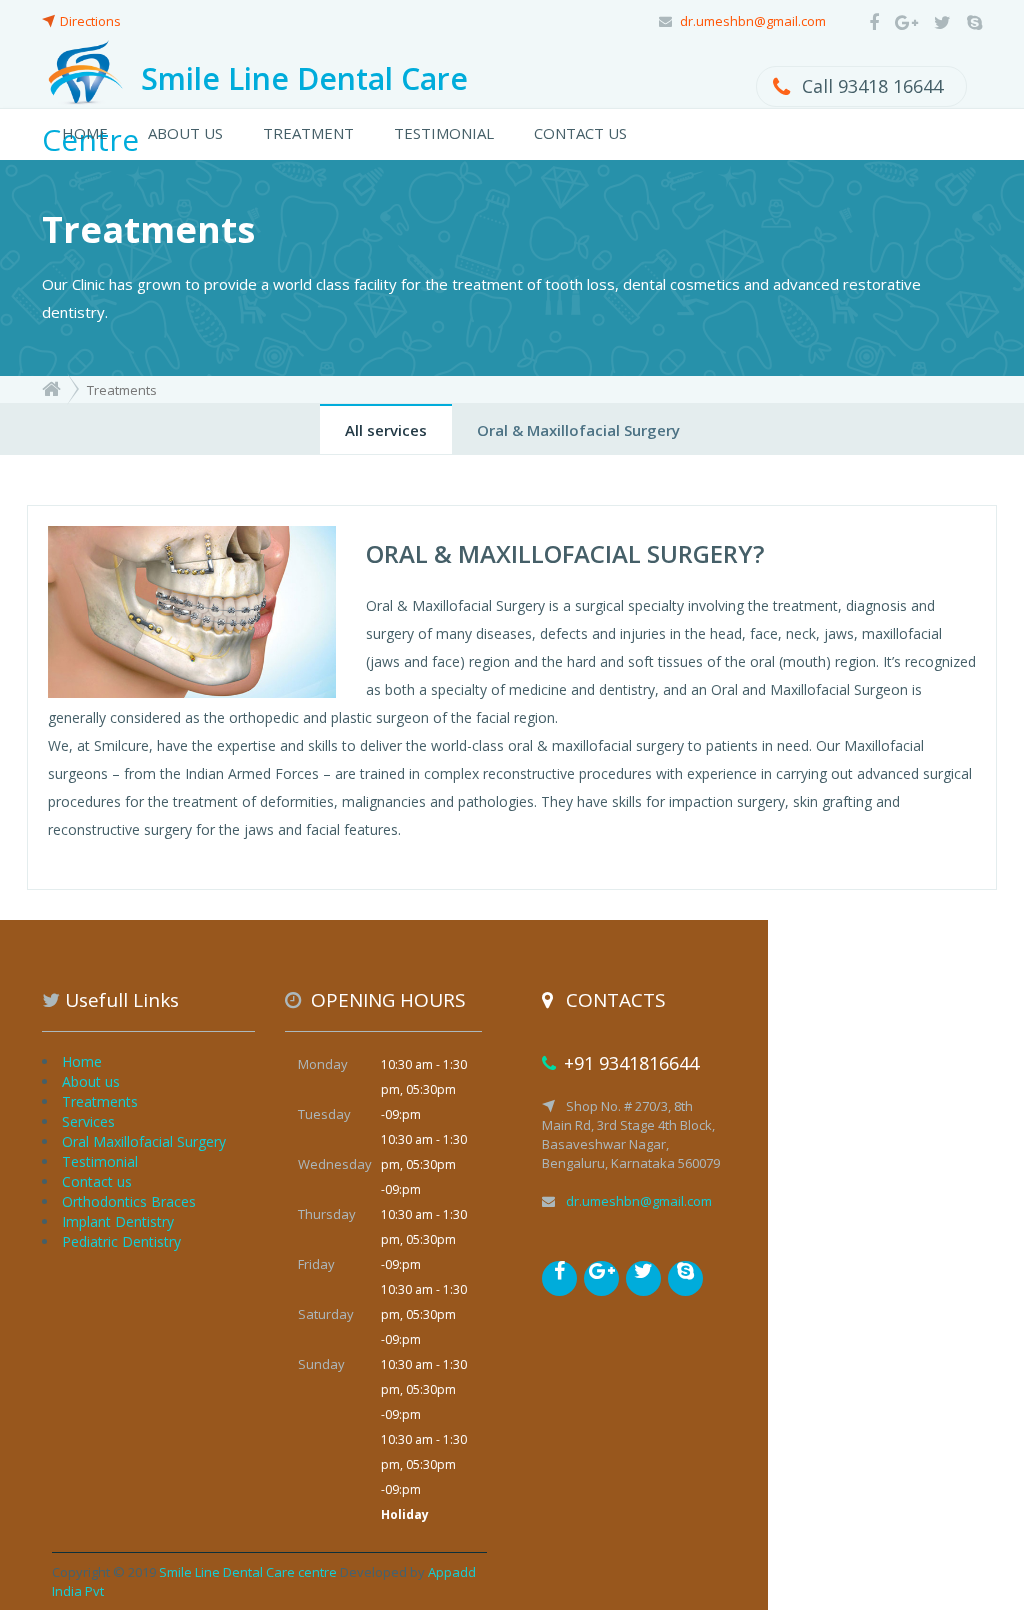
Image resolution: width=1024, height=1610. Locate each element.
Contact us (97, 1181)
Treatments (100, 1101)
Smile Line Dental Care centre (248, 1572)
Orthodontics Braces (129, 1201)
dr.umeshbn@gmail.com (753, 21)
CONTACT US (580, 133)
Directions (90, 21)
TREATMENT (308, 133)
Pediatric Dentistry (121, 1241)
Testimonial (100, 1161)
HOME (85, 133)
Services (88, 1121)
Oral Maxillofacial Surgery (144, 1141)
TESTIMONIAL (444, 133)
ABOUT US (185, 133)
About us (91, 1081)
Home (82, 1061)
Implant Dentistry (118, 1221)
